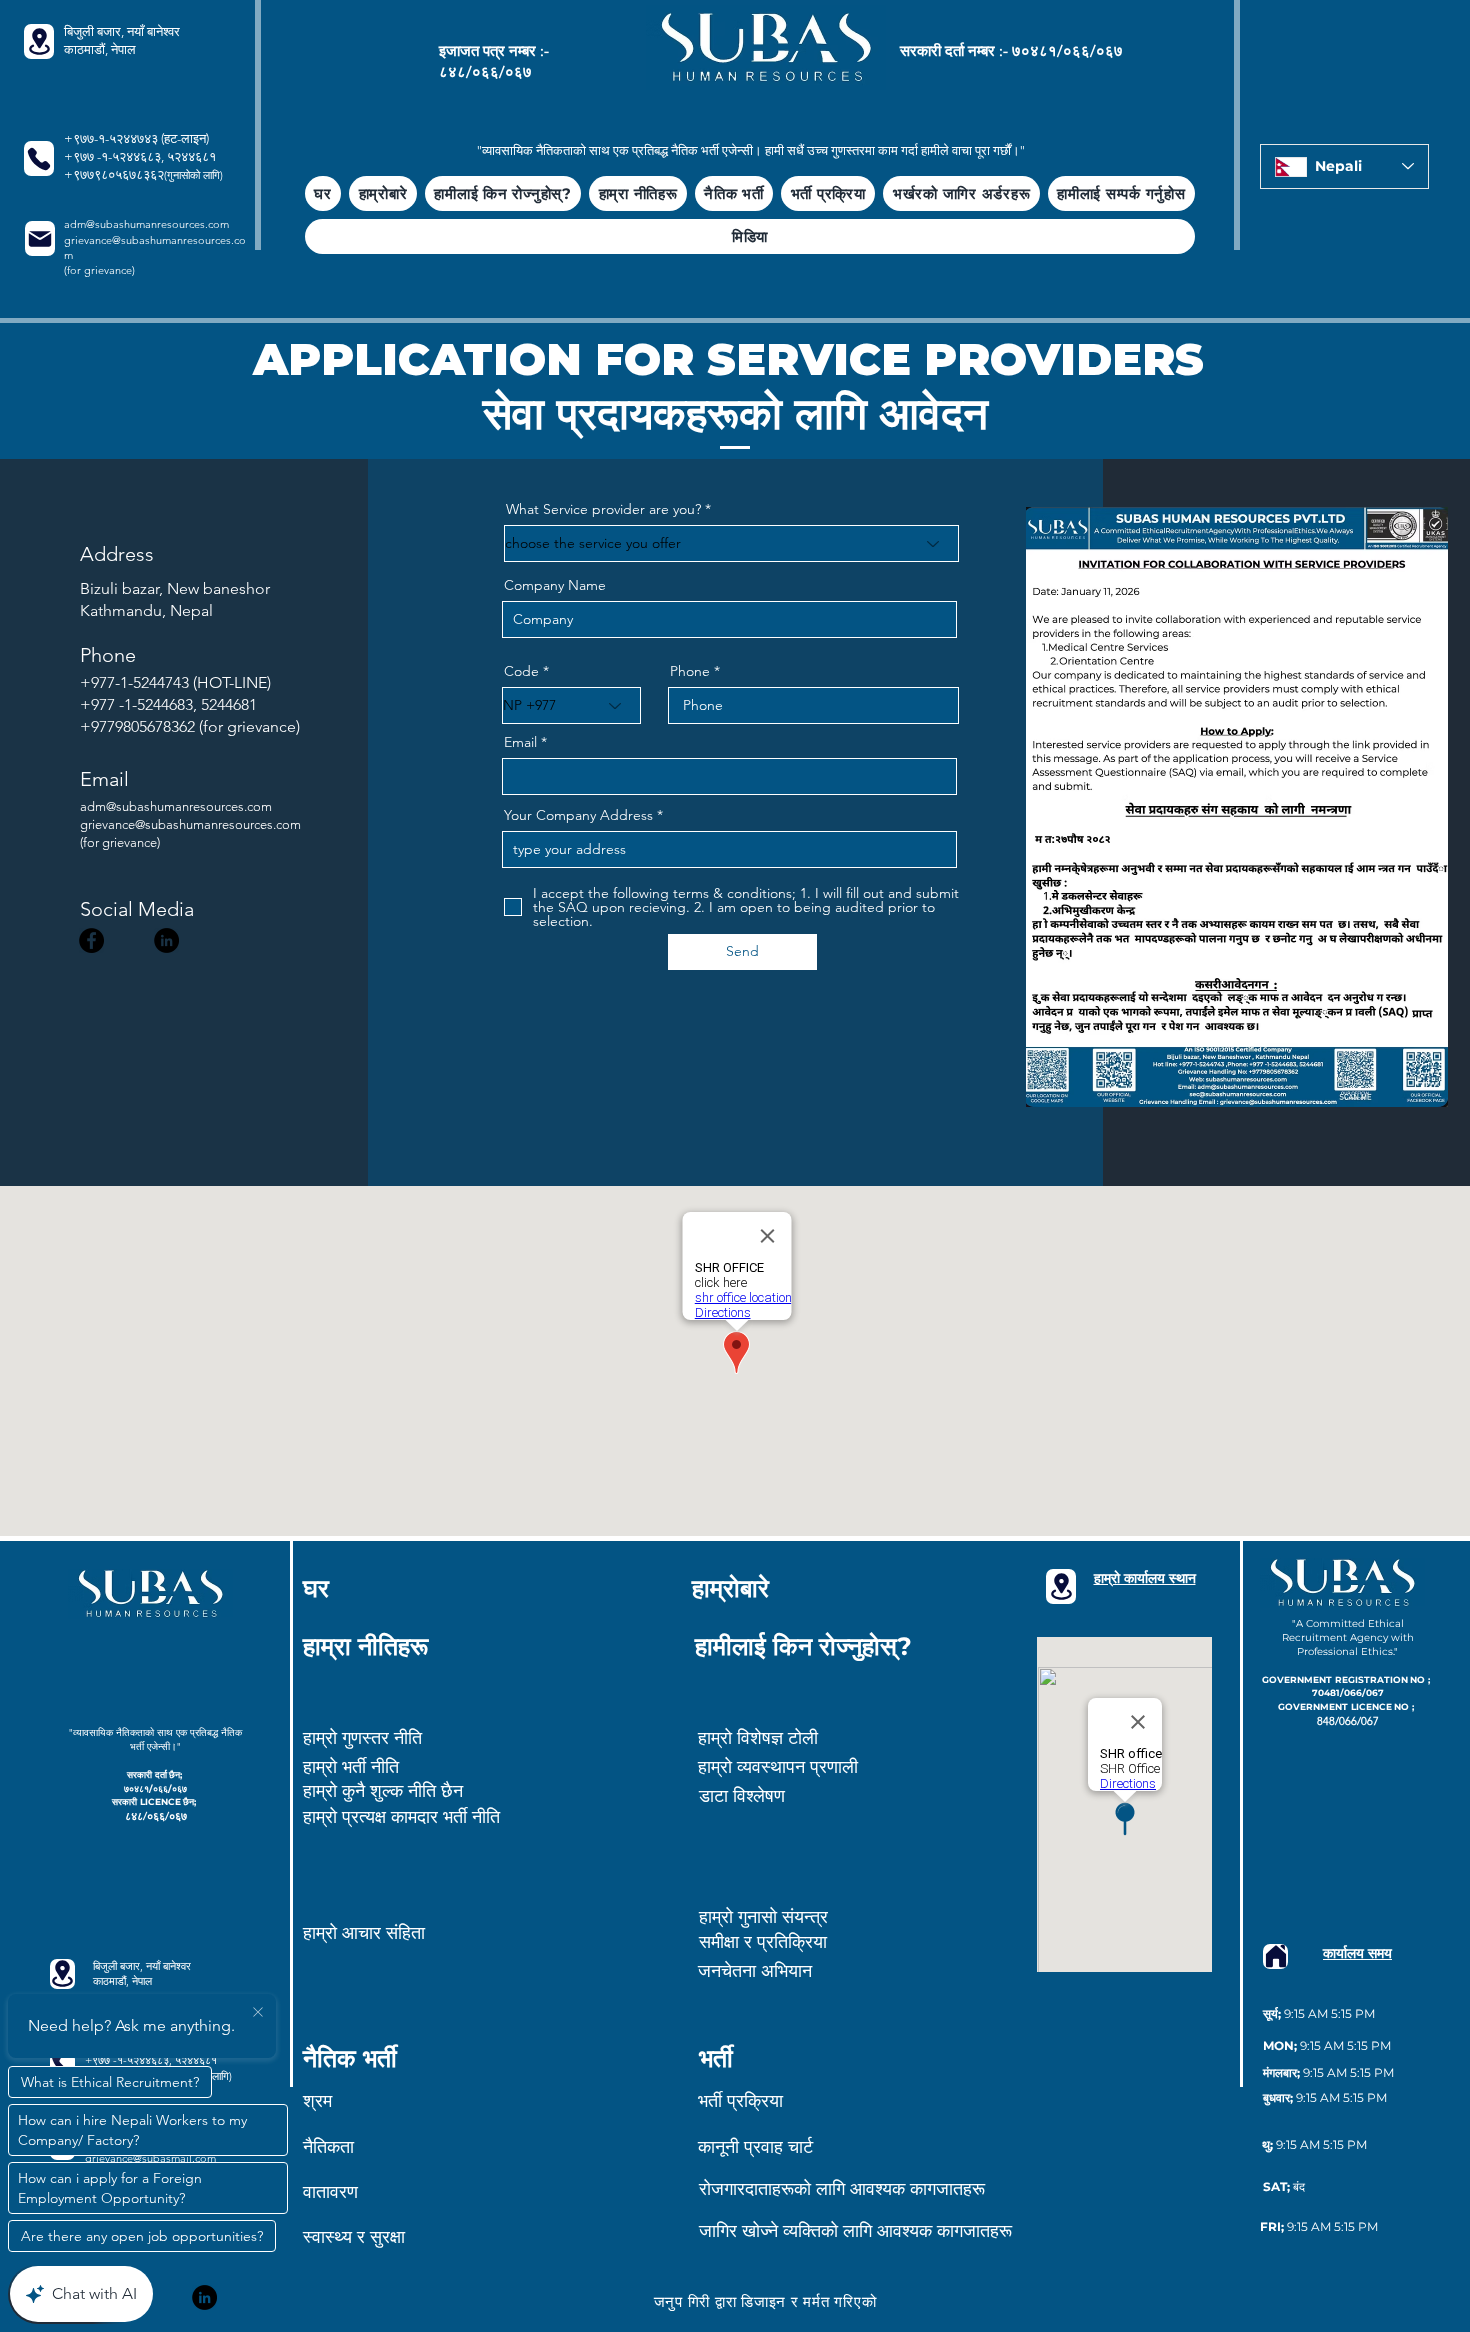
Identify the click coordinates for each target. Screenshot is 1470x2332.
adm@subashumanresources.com (146, 224)
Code (521, 671)
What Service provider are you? (603, 509)
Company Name (555, 585)
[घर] (1275, 1956)
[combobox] (729, 849)
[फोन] (39, 158)
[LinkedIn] (166, 940)
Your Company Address (578, 815)
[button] (503, 193)
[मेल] (40, 238)
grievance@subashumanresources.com (190, 824)
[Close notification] (258, 2013)
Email (520, 742)
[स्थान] (39, 41)
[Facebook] (91, 940)
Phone (690, 671)
